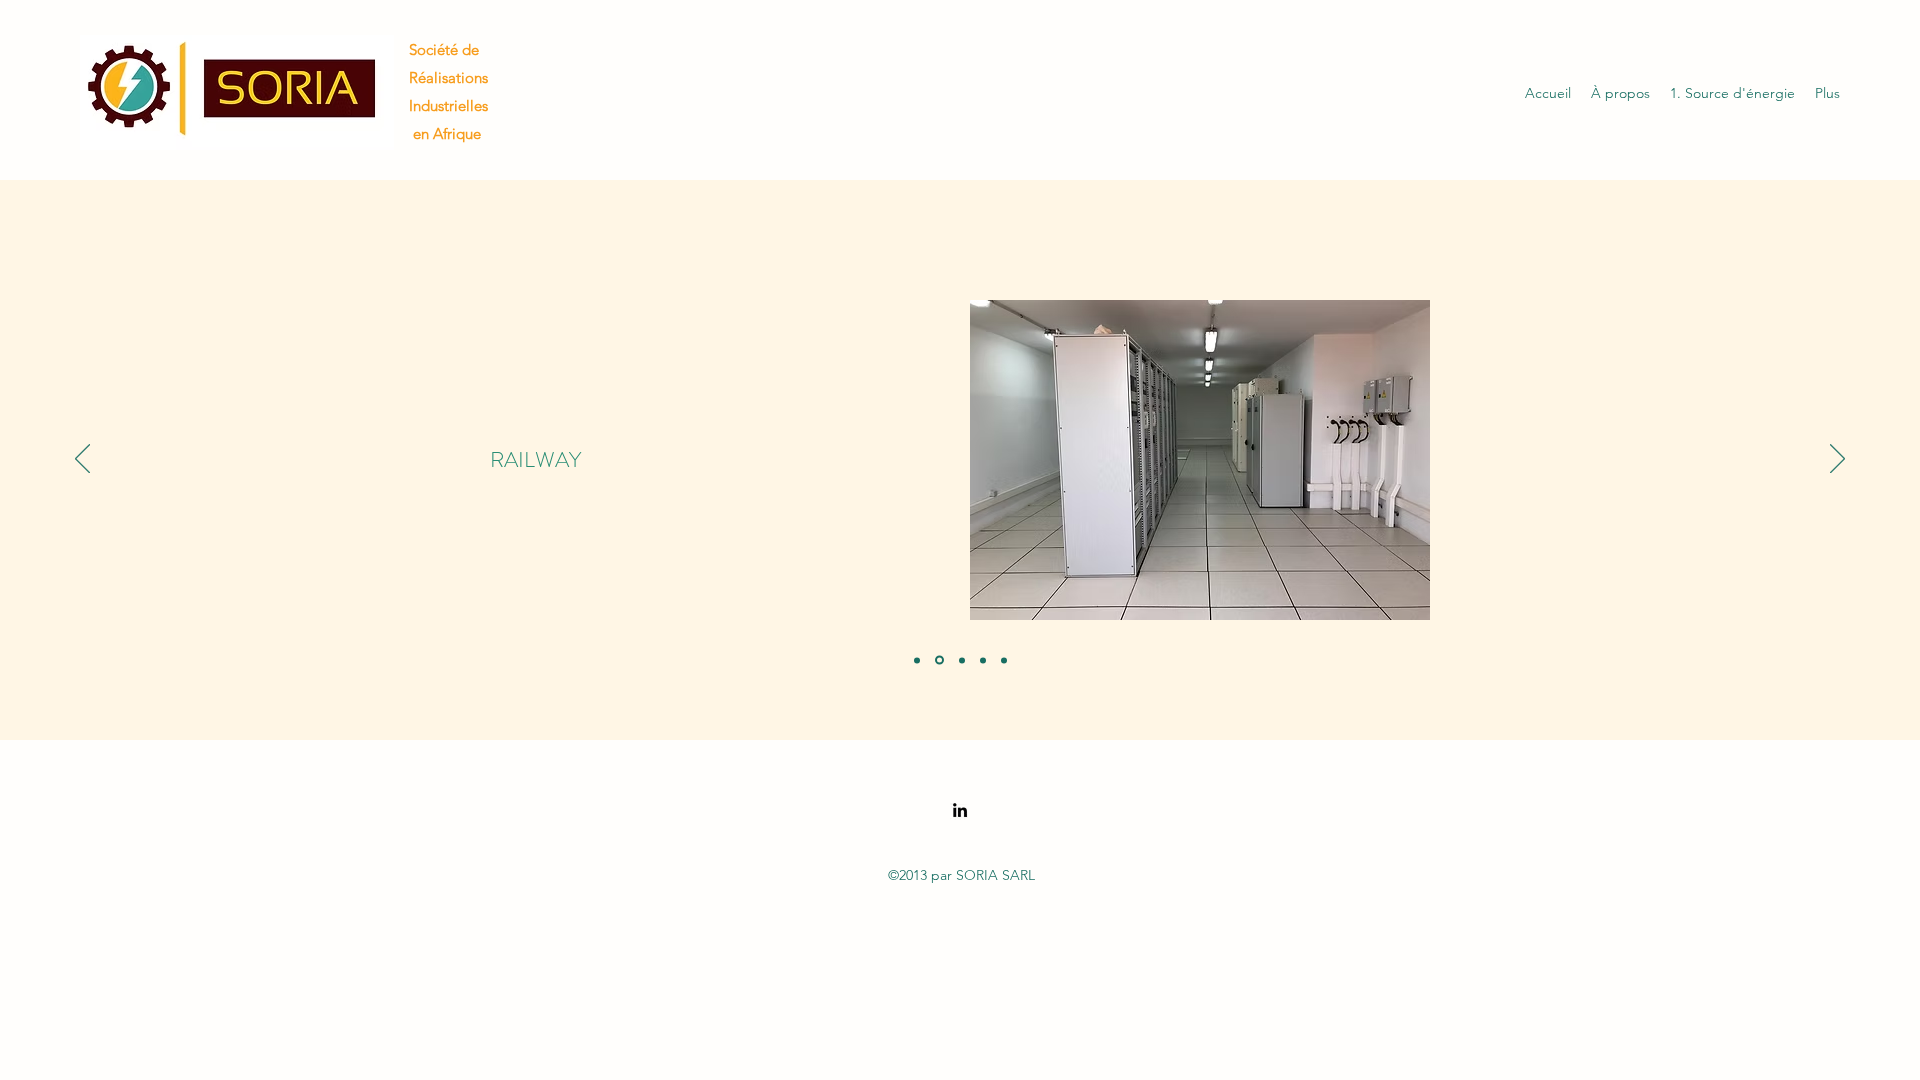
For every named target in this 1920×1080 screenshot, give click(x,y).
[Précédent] (82, 460)
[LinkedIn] (960, 810)
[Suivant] (1837, 460)
